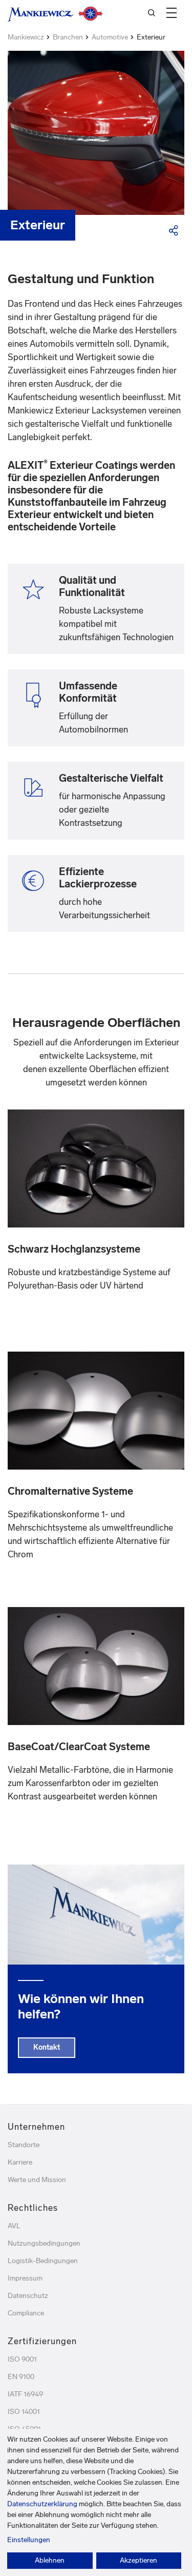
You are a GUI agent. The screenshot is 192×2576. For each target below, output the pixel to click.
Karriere (20, 2162)
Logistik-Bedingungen (43, 2261)
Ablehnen (50, 2560)
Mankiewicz (26, 37)
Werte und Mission (37, 2180)
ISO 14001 (24, 2412)
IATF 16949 (25, 2394)
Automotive (110, 37)
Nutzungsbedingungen (44, 2243)
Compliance (26, 2313)
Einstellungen (29, 2540)
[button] (172, 13)
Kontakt (47, 2047)
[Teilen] (174, 230)
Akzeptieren (138, 2560)
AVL (14, 2226)
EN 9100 (21, 2377)
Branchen (68, 37)
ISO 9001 (22, 2359)
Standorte (24, 2145)
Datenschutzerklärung (42, 2504)
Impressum (25, 2278)
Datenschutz (28, 2296)
